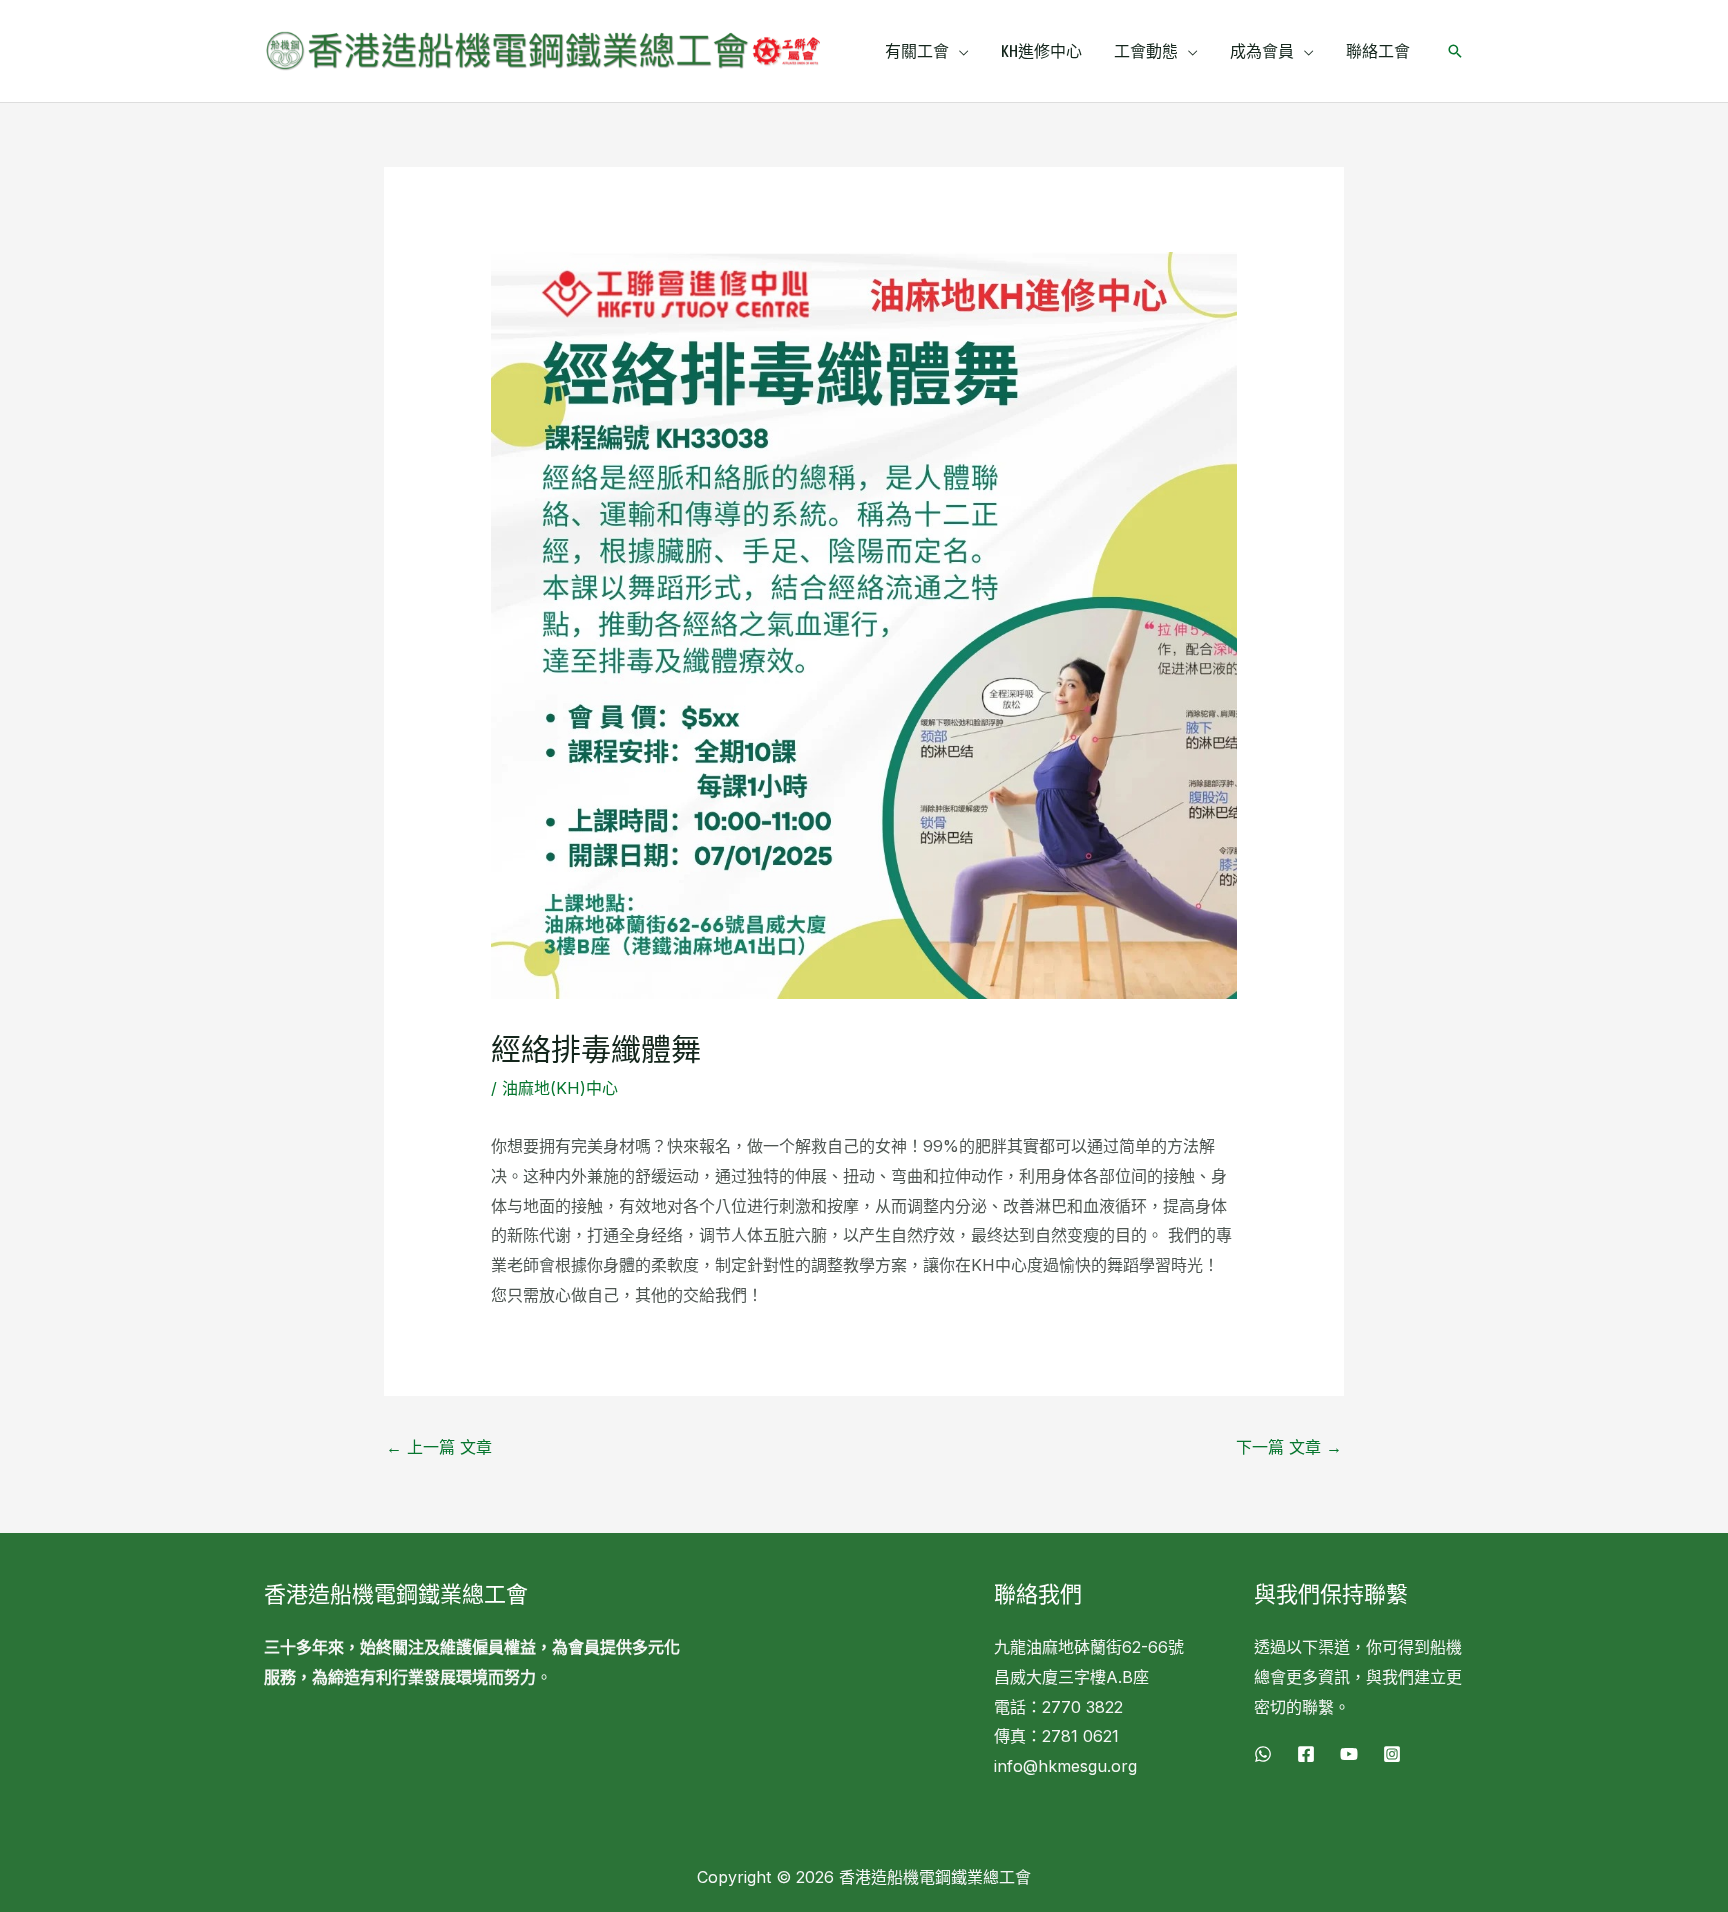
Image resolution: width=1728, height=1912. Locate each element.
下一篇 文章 (1289, 1447)
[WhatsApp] (1263, 1754)
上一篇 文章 (439, 1447)
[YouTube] (1349, 1754)
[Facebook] (1306, 1754)
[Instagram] (1392, 1754)
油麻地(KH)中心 (560, 1088)
